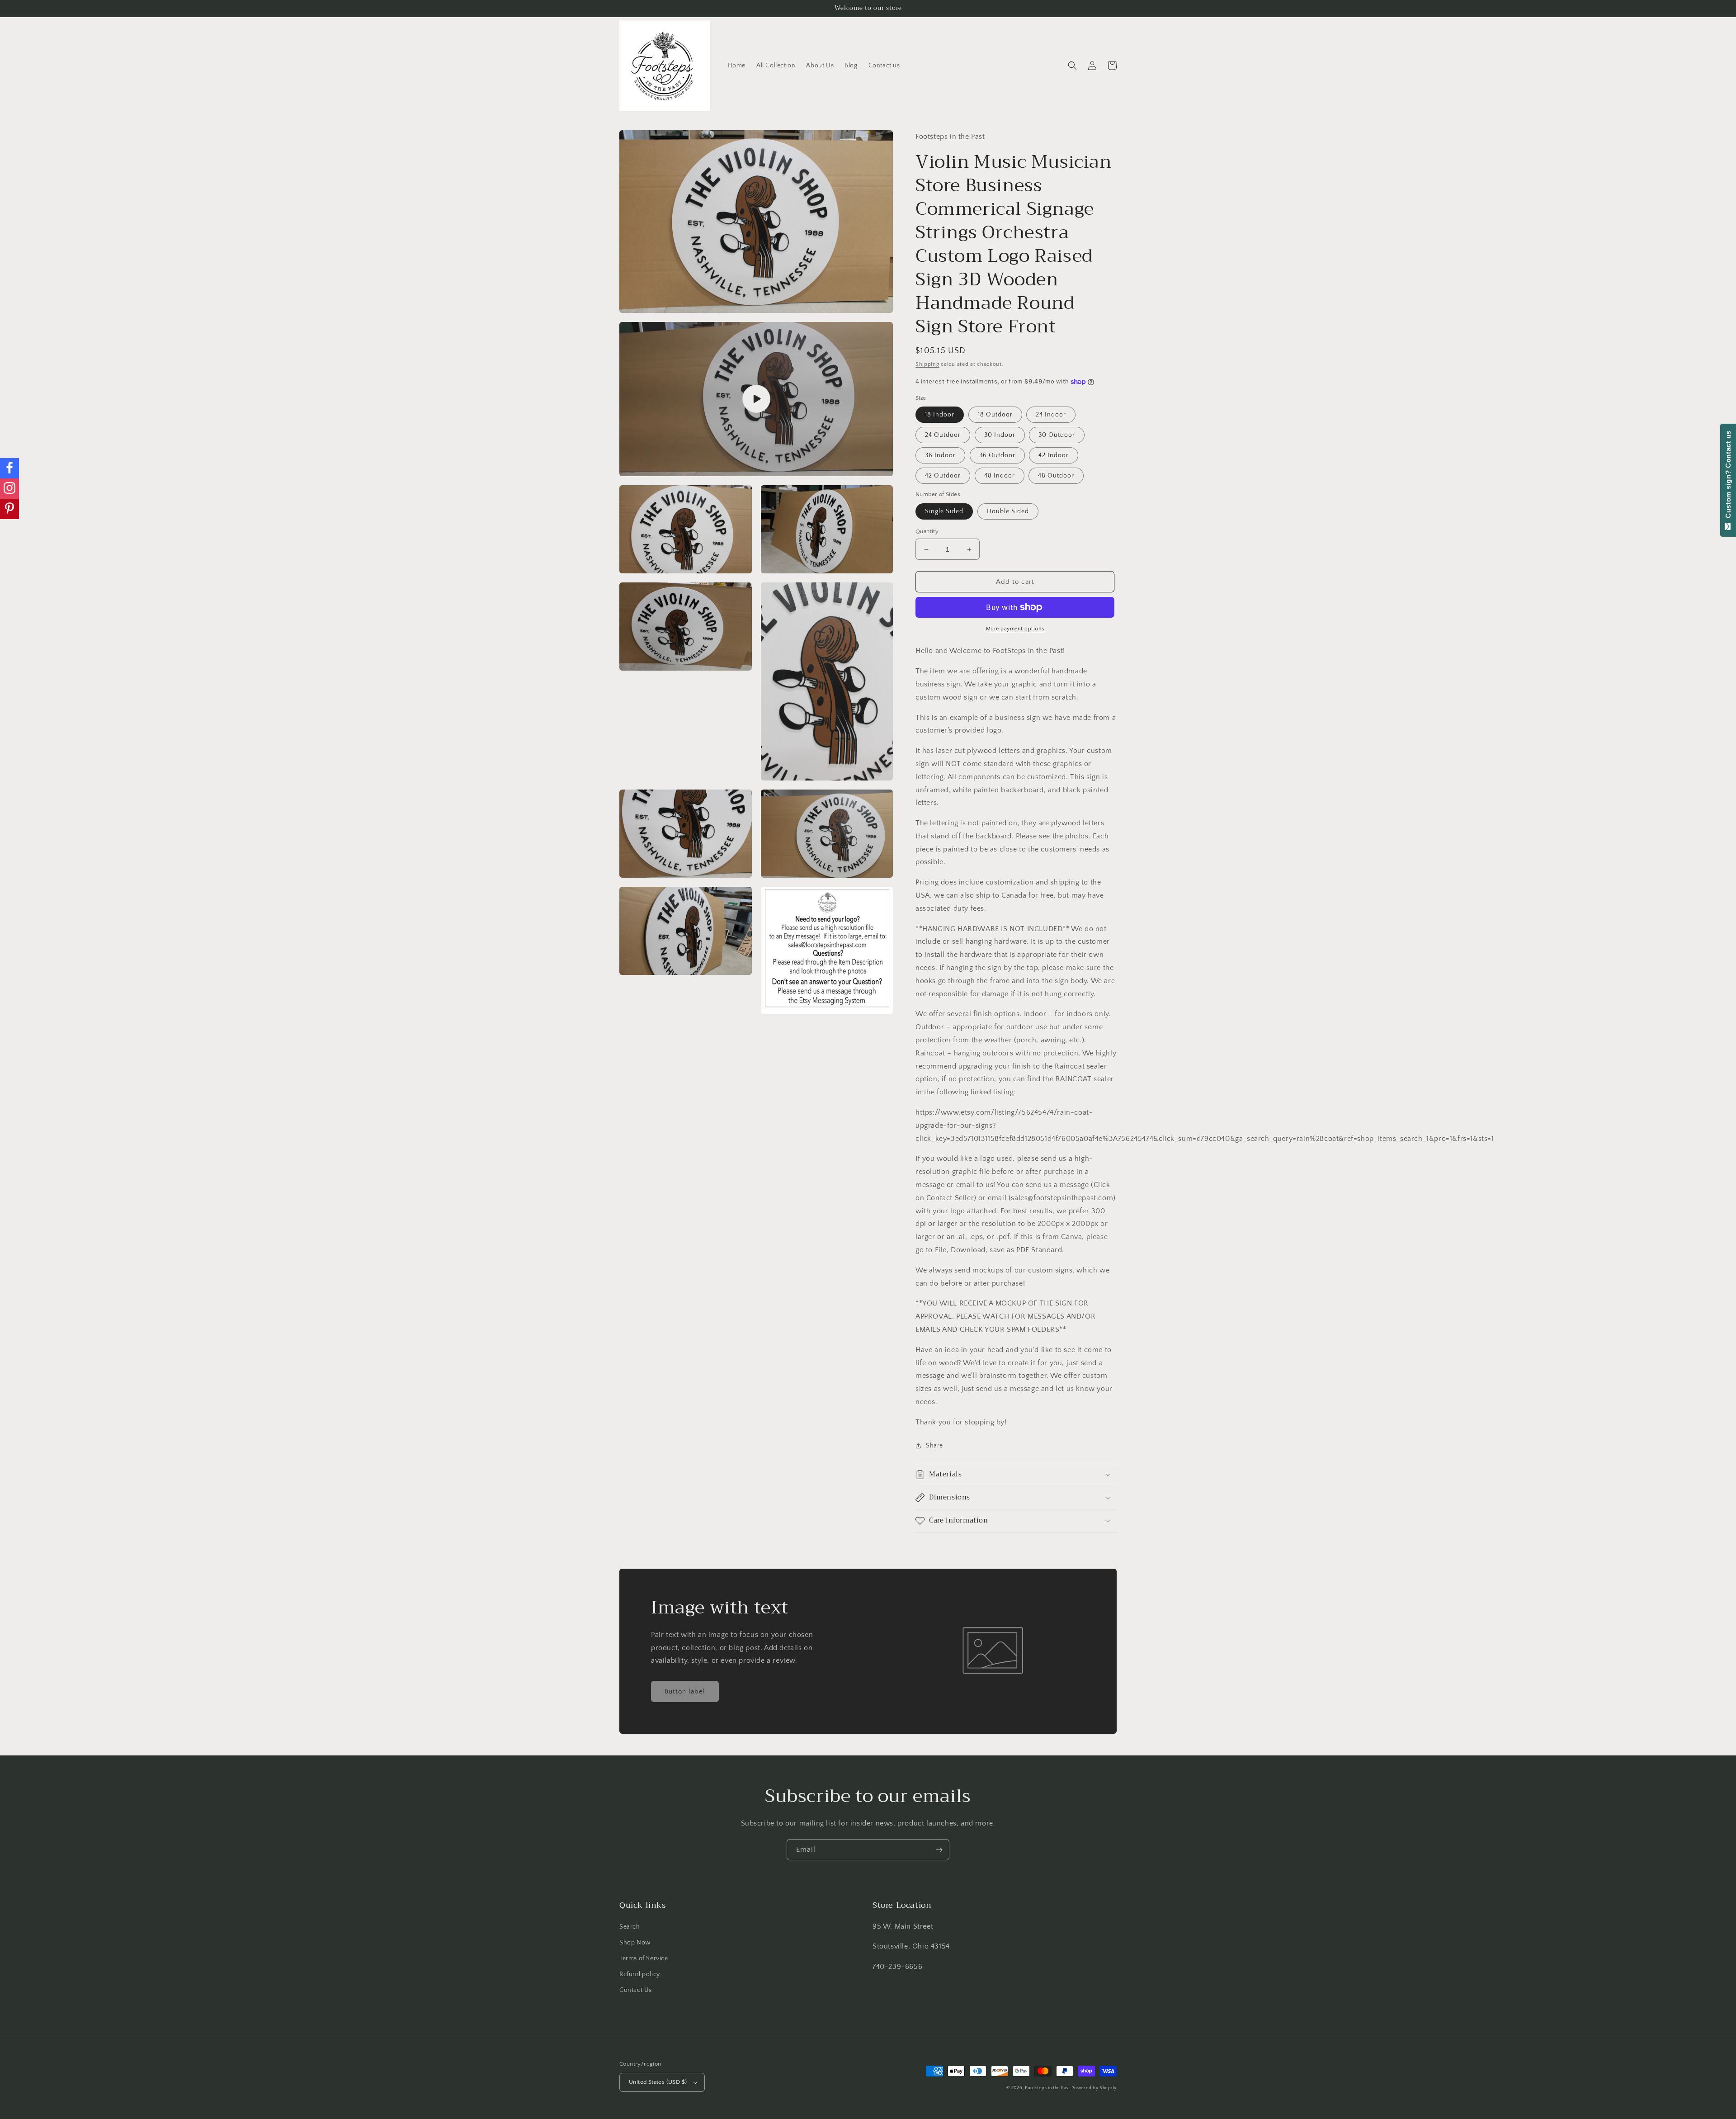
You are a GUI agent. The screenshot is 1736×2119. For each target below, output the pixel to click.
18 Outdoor (995, 415)
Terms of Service (644, 1958)
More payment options (1015, 629)
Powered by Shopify (1094, 2088)
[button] (1072, 66)
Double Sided (1008, 511)
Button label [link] (685, 1691)
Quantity (927, 531)
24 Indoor (1051, 415)
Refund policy (640, 1974)
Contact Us (636, 1990)
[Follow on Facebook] (9, 468)
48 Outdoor (1056, 476)
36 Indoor (940, 455)
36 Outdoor (997, 455)
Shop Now (635, 1943)
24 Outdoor (943, 435)
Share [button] (934, 1446)
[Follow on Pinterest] (9, 509)
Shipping (927, 364)
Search (630, 1927)
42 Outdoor (943, 476)
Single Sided (944, 511)
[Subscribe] (939, 1850)
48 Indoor (1000, 476)
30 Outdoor (1057, 435)
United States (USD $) (658, 2082)
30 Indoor (1000, 435)
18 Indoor (940, 415)
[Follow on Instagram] (9, 489)
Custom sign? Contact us (1728, 477)
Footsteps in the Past (1047, 2088)
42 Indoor (1054, 455)
